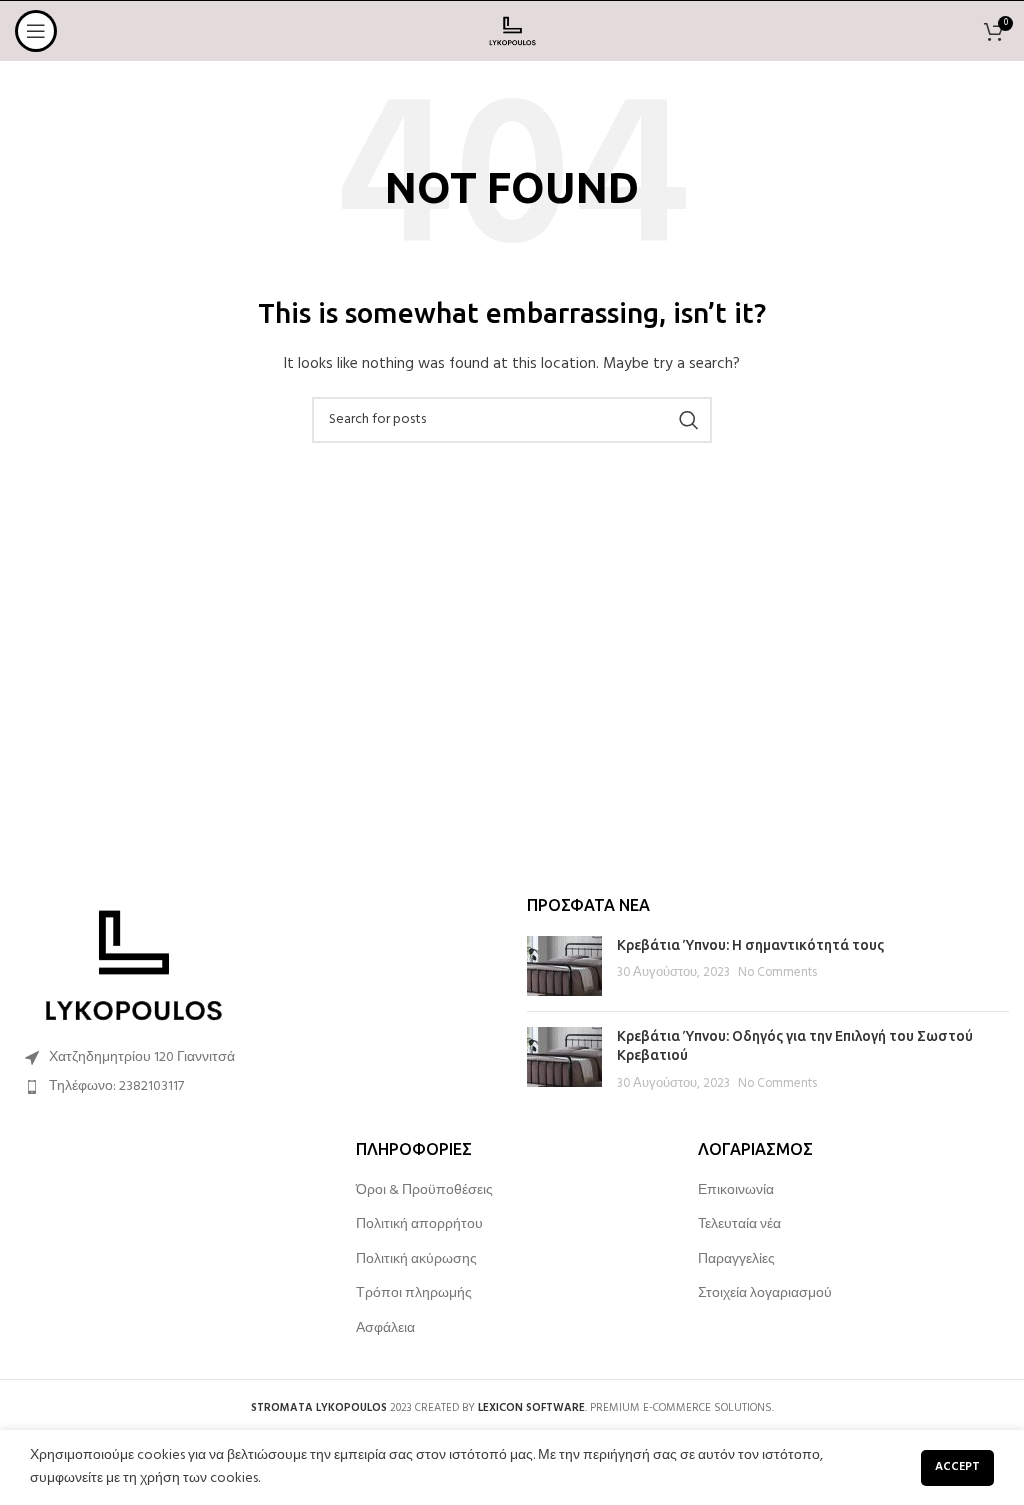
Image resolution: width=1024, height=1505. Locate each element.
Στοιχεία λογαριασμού (765, 1294)
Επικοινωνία (736, 1191)
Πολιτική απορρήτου (419, 1225)
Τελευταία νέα (739, 1225)
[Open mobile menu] (36, 31)
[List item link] (256, 1087)
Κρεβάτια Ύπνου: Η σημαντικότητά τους (750, 945)
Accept (957, 1467)
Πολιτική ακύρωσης (416, 1260)
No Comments (777, 973)
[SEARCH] (689, 420)
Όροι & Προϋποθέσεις (424, 1191)
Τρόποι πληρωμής (414, 1294)
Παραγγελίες (736, 1260)
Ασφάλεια (385, 1329)
